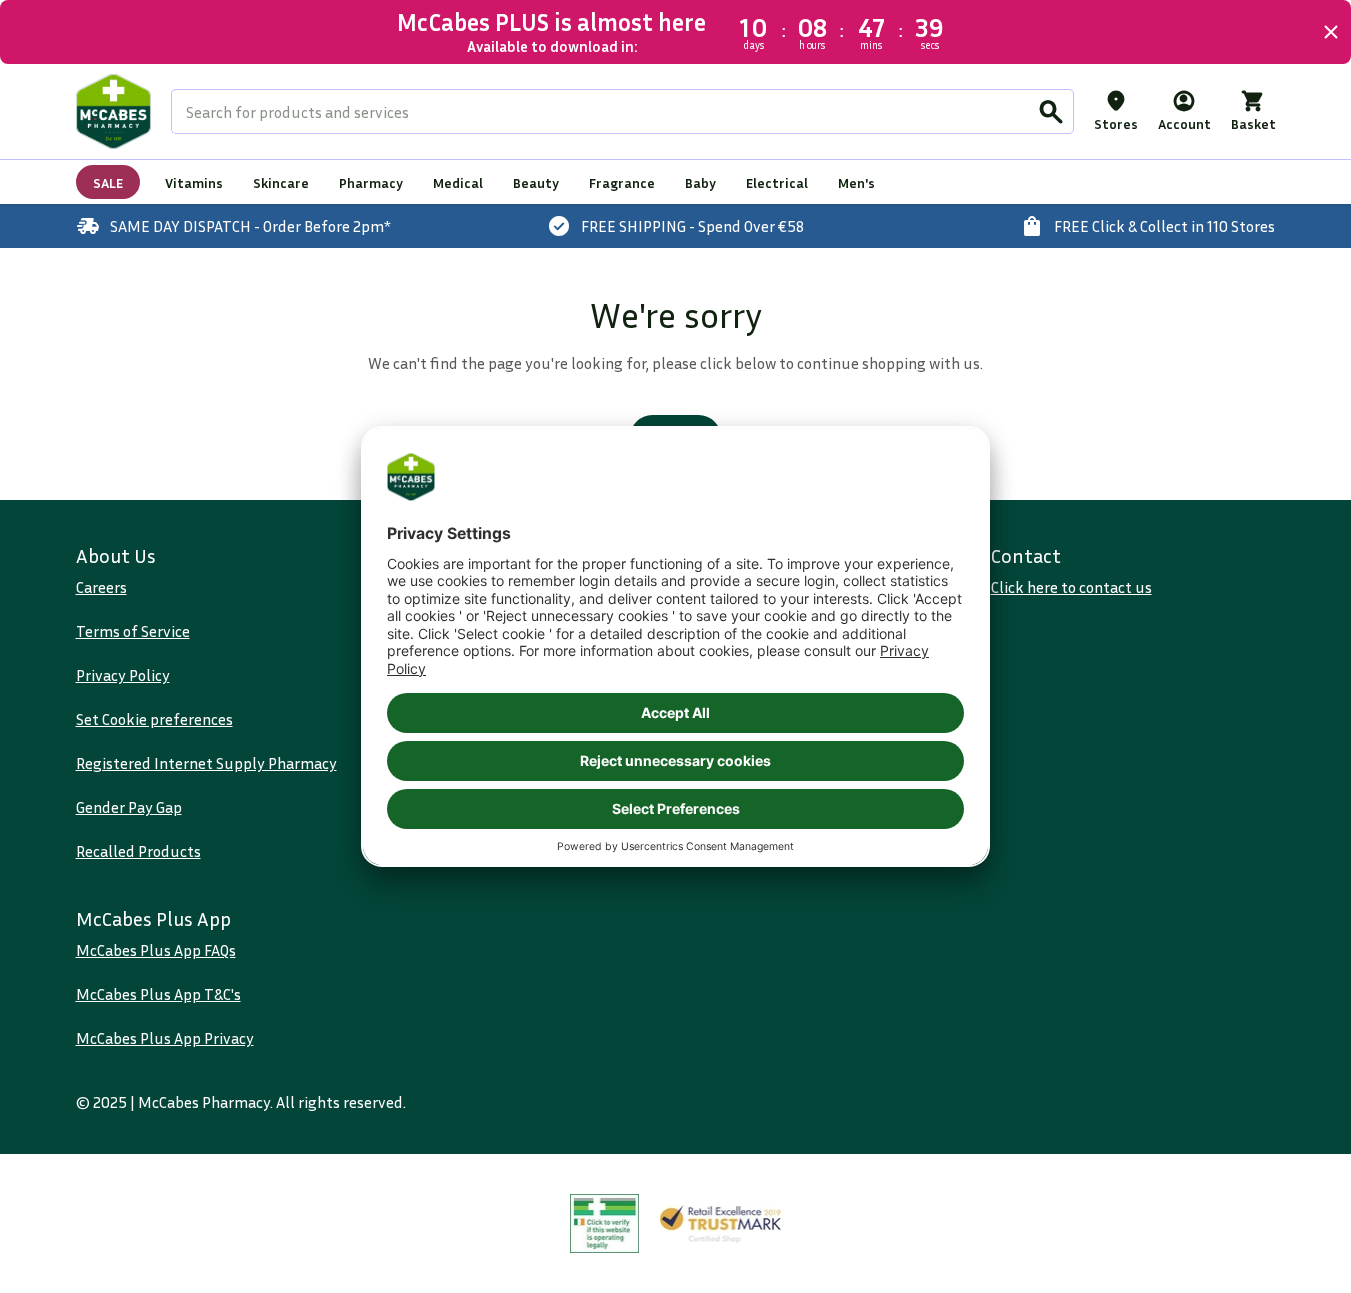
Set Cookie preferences (154, 719)
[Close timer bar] (1331, 32)
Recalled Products (138, 851)
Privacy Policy (123, 675)
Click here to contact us (1071, 587)
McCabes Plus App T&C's (158, 994)
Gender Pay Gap (129, 807)
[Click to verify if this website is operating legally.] (605, 1223)
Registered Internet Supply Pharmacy (206, 763)
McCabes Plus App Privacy (165, 1038)
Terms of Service (133, 631)
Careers (101, 587)
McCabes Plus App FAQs (156, 950)
